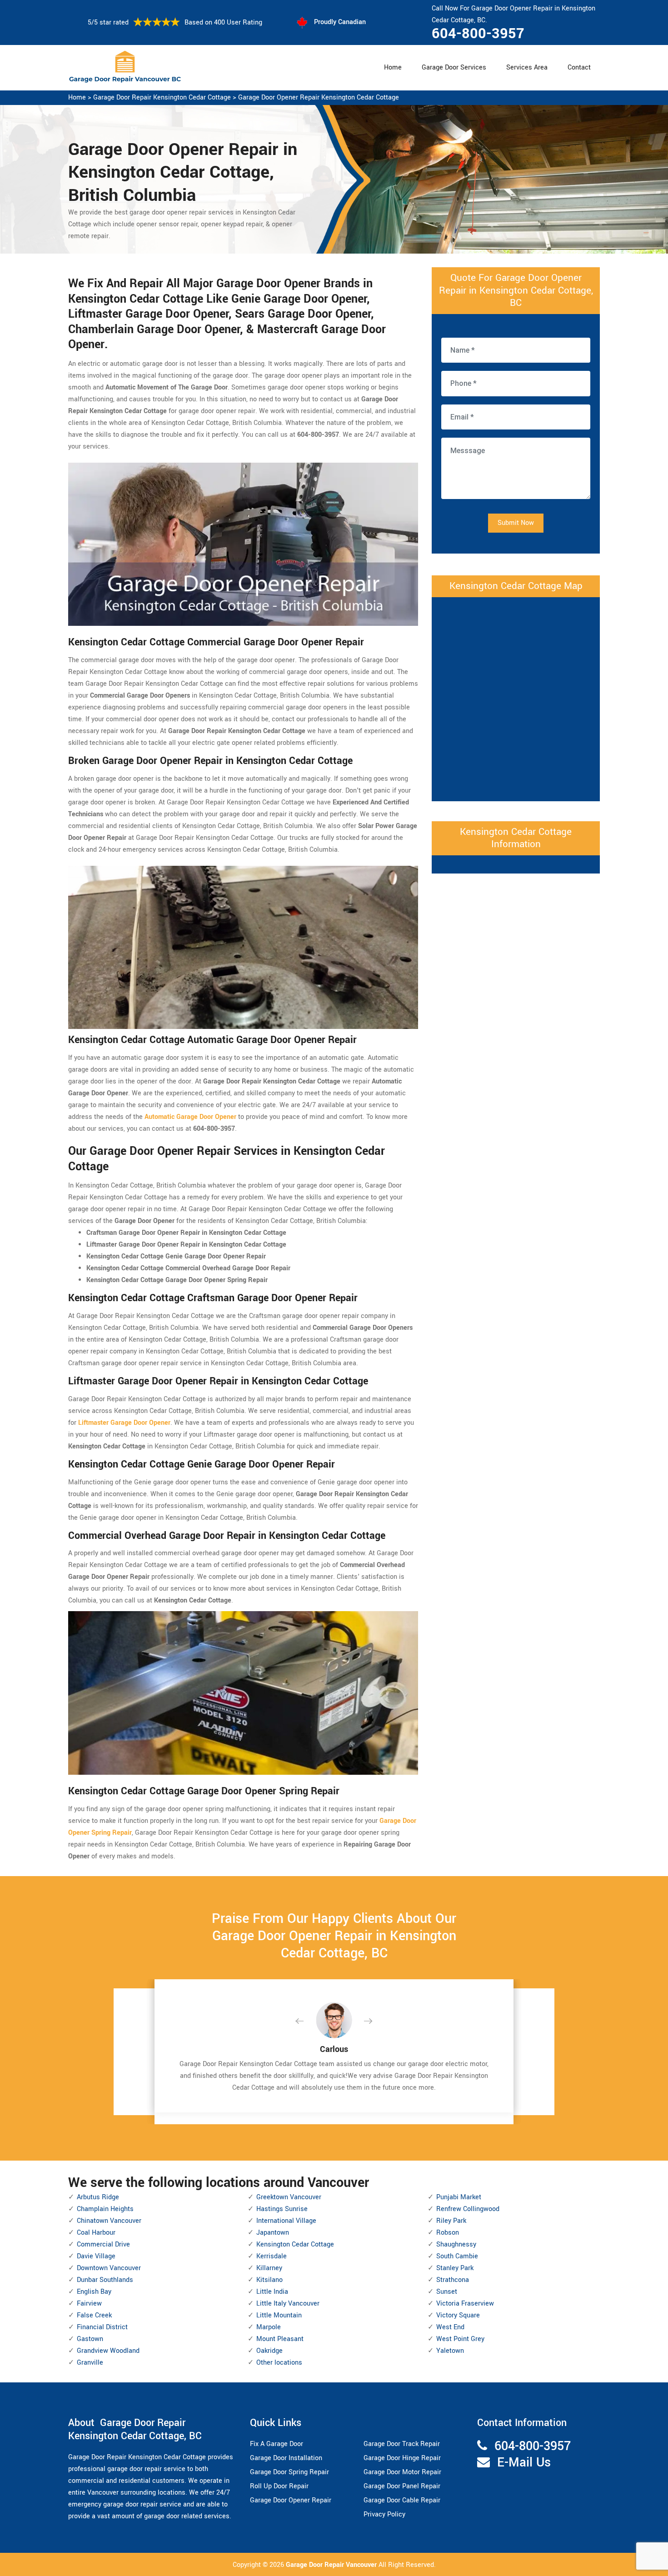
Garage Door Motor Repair (402, 2472)
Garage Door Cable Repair (402, 2500)
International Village (286, 2221)
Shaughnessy (456, 2244)
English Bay (94, 2292)
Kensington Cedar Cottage (295, 2244)
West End (450, 2327)
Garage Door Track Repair (402, 2444)
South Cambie (457, 2256)
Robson (448, 2233)
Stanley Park (455, 2268)
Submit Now (516, 523)
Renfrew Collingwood (468, 2209)
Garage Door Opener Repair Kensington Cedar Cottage (319, 97)
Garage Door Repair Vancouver (332, 2565)
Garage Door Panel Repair (402, 2486)
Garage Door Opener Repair (291, 2500)
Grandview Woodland (108, 2351)
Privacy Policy (384, 2514)
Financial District (102, 2327)
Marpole (269, 2327)
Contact (579, 67)
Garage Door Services (454, 67)
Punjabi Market (459, 2197)
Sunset (447, 2292)
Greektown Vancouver (289, 2197)
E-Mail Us (524, 2463)
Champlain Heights (105, 2209)
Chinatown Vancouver (109, 2221)
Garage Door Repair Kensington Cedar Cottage (162, 97)
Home (393, 67)
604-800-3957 (478, 34)
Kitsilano (269, 2280)
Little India (272, 2292)
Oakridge (269, 2351)
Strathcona (453, 2280)
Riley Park (451, 2221)
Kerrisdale (272, 2256)
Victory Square (458, 2315)
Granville (90, 2363)
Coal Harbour (96, 2233)
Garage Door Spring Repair (289, 2472)
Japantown (273, 2233)
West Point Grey (460, 2339)
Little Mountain (279, 2315)
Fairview (89, 2304)
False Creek (94, 2315)
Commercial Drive (103, 2244)
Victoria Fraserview (465, 2304)
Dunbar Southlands (105, 2280)
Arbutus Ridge (98, 2197)
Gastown (90, 2339)
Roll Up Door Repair (279, 2486)
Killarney (269, 2268)
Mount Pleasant (280, 2339)
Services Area (527, 67)
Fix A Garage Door (277, 2444)
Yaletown (450, 2351)
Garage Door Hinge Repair (402, 2458)
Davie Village (96, 2256)
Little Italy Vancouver (288, 2304)
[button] (307, 2022)
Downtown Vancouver (109, 2268)
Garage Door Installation (286, 2458)
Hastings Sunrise (282, 2209)
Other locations (279, 2363)
